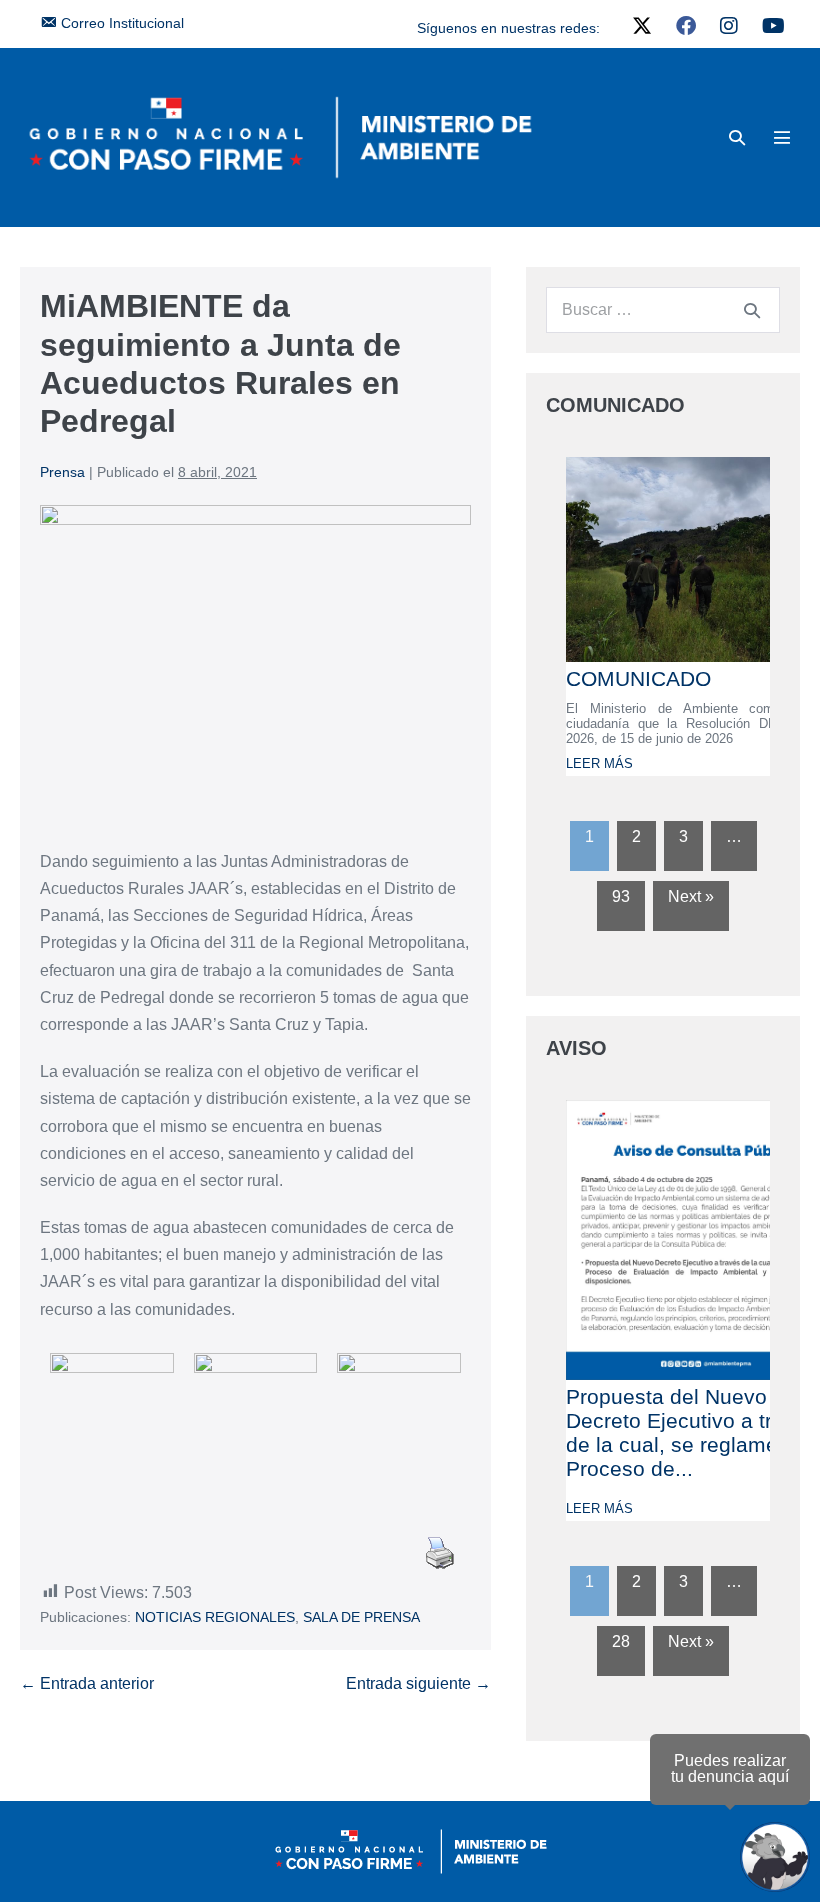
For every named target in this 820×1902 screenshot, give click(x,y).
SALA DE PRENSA (361, 1617)
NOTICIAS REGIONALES (215, 1617)
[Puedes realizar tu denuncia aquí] (775, 1857)
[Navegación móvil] (782, 137)
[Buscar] (752, 310)
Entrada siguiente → (418, 1683)
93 (621, 896)
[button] (737, 137)
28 (621, 1641)
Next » (691, 896)
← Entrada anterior (87, 1683)
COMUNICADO (638, 678)
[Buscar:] (663, 309)
